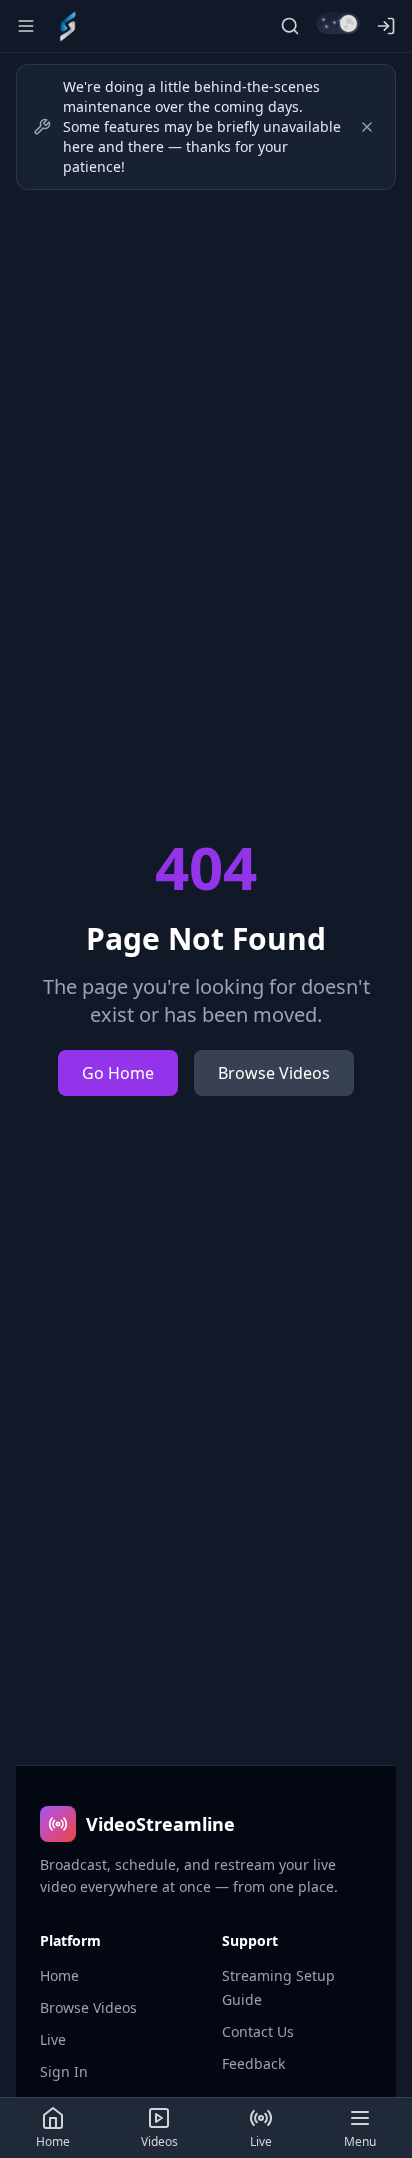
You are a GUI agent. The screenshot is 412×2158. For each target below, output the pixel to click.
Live (53, 2039)
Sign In (64, 2071)
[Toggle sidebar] (26, 26)
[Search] (290, 26)
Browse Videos (274, 1073)
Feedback (253, 2063)
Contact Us (258, 2031)
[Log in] (386, 26)
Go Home (118, 1073)
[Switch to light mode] (338, 23)
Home (59, 1975)
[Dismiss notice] (367, 127)
